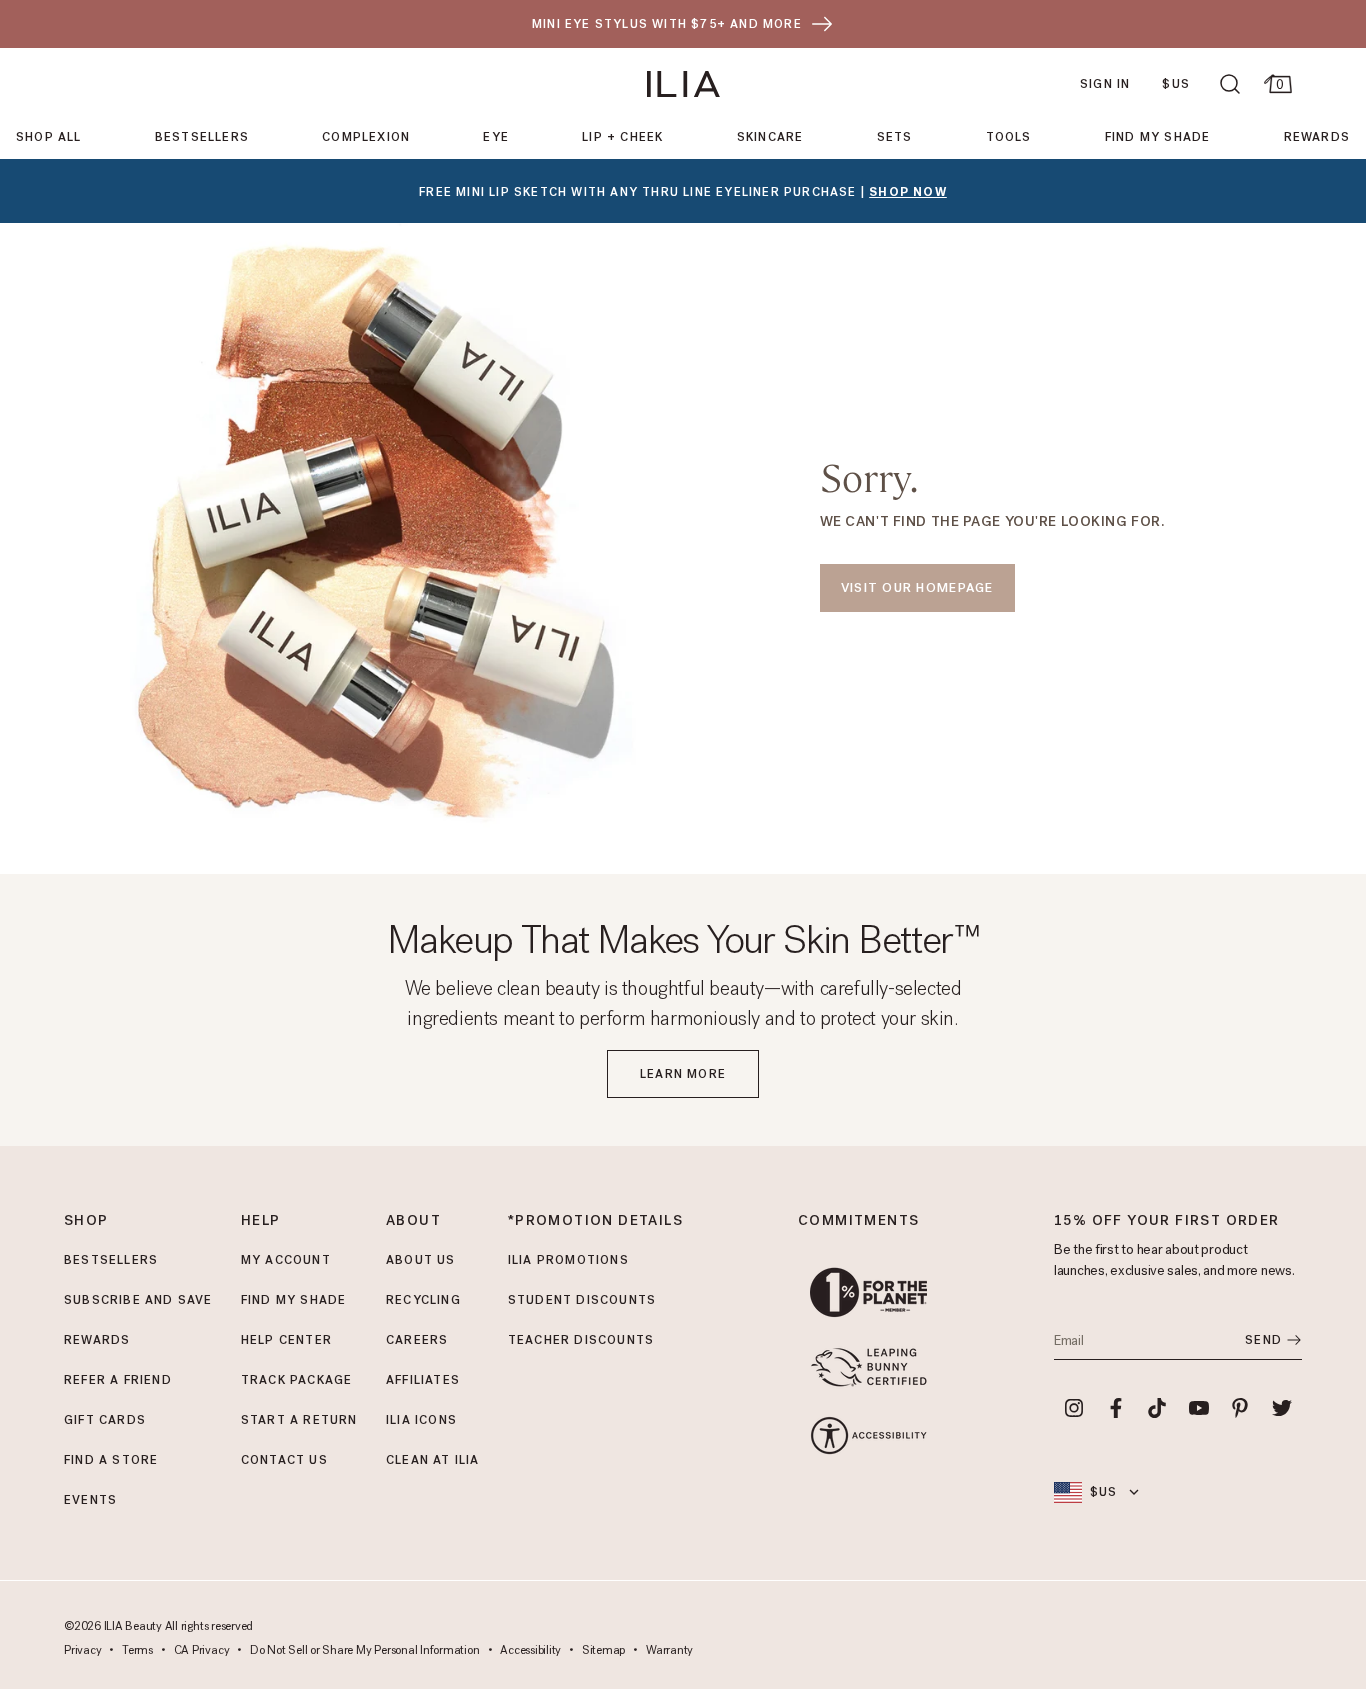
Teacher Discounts (581, 1340)
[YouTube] (1199, 1408)
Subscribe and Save (138, 1300)
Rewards (1317, 137)
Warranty (669, 1651)
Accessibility (530, 1651)
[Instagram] (1074, 1408)
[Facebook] (1116, 1408)
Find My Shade (1158, 137)
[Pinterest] (1241, 1408)
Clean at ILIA (433, 1460)
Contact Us (284, 1460)
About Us (421, 1260)
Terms (137, 1651)
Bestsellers (202, 137)
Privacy (82, 1651)
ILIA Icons (421, 1420)
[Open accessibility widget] (868, 1435)
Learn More (683, 1074)
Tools (1009, 137)
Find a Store (111, 1460)
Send (1263, 1340)
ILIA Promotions (568, 1260)
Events (90, 1500)
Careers (417, 1340)
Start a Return (299, 1420)
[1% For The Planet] (868, 1292)
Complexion (366, 137)
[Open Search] (1230, 84)
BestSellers (111, 1260)
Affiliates (423, 1380)
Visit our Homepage (917, 587)
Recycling (423, 1300)
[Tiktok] (1157, 1408)
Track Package (297, 1380)
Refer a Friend (118, 1380)
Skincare (770, 137)
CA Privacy (202, 1651)
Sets (895, 137)
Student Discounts (582, 1300)
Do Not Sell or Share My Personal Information (364, 1651)
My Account (286, 1260)
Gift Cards (105, 1420)
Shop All (49, 137)
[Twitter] (1282, 1408)
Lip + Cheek (622, 137)
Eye (496, 137)
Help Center (286, 1340)
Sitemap (603, 1651)
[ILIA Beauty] (683, 84)
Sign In (1105, 84)
